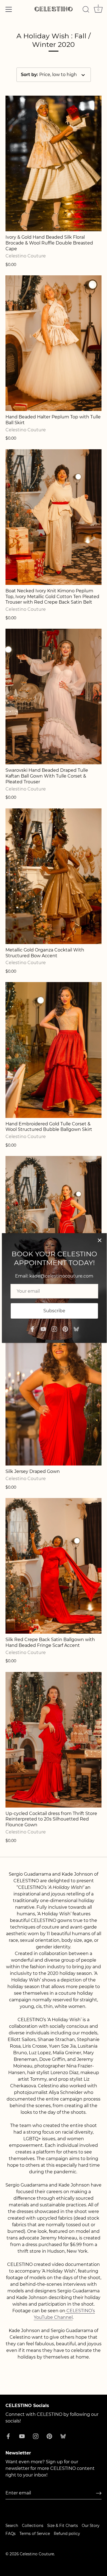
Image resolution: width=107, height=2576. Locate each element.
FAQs (11, 2534)
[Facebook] (32, 1329)
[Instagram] (54, 1329)
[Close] (100, 1240)
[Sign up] (99, 2493)
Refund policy (67, 2534)
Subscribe (54, 1311)
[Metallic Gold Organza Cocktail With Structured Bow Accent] (54, 876)
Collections (33, 2526)
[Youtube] (43, 1329)
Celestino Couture (37, 2554)
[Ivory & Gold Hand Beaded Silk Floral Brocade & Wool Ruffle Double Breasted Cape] (54, 163)
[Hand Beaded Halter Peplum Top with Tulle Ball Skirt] (54, 343)
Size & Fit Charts (63, 2526)
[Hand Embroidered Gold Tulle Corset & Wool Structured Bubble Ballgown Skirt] (54, 1050)
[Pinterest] (65, 1329)
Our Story (91, 2526)
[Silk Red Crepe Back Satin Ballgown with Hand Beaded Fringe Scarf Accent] (54, 1566)
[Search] (86, 10)
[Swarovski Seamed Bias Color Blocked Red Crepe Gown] (54, 1224)
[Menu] (9, 9)
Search (12, 2526)
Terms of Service (35, 2534)
